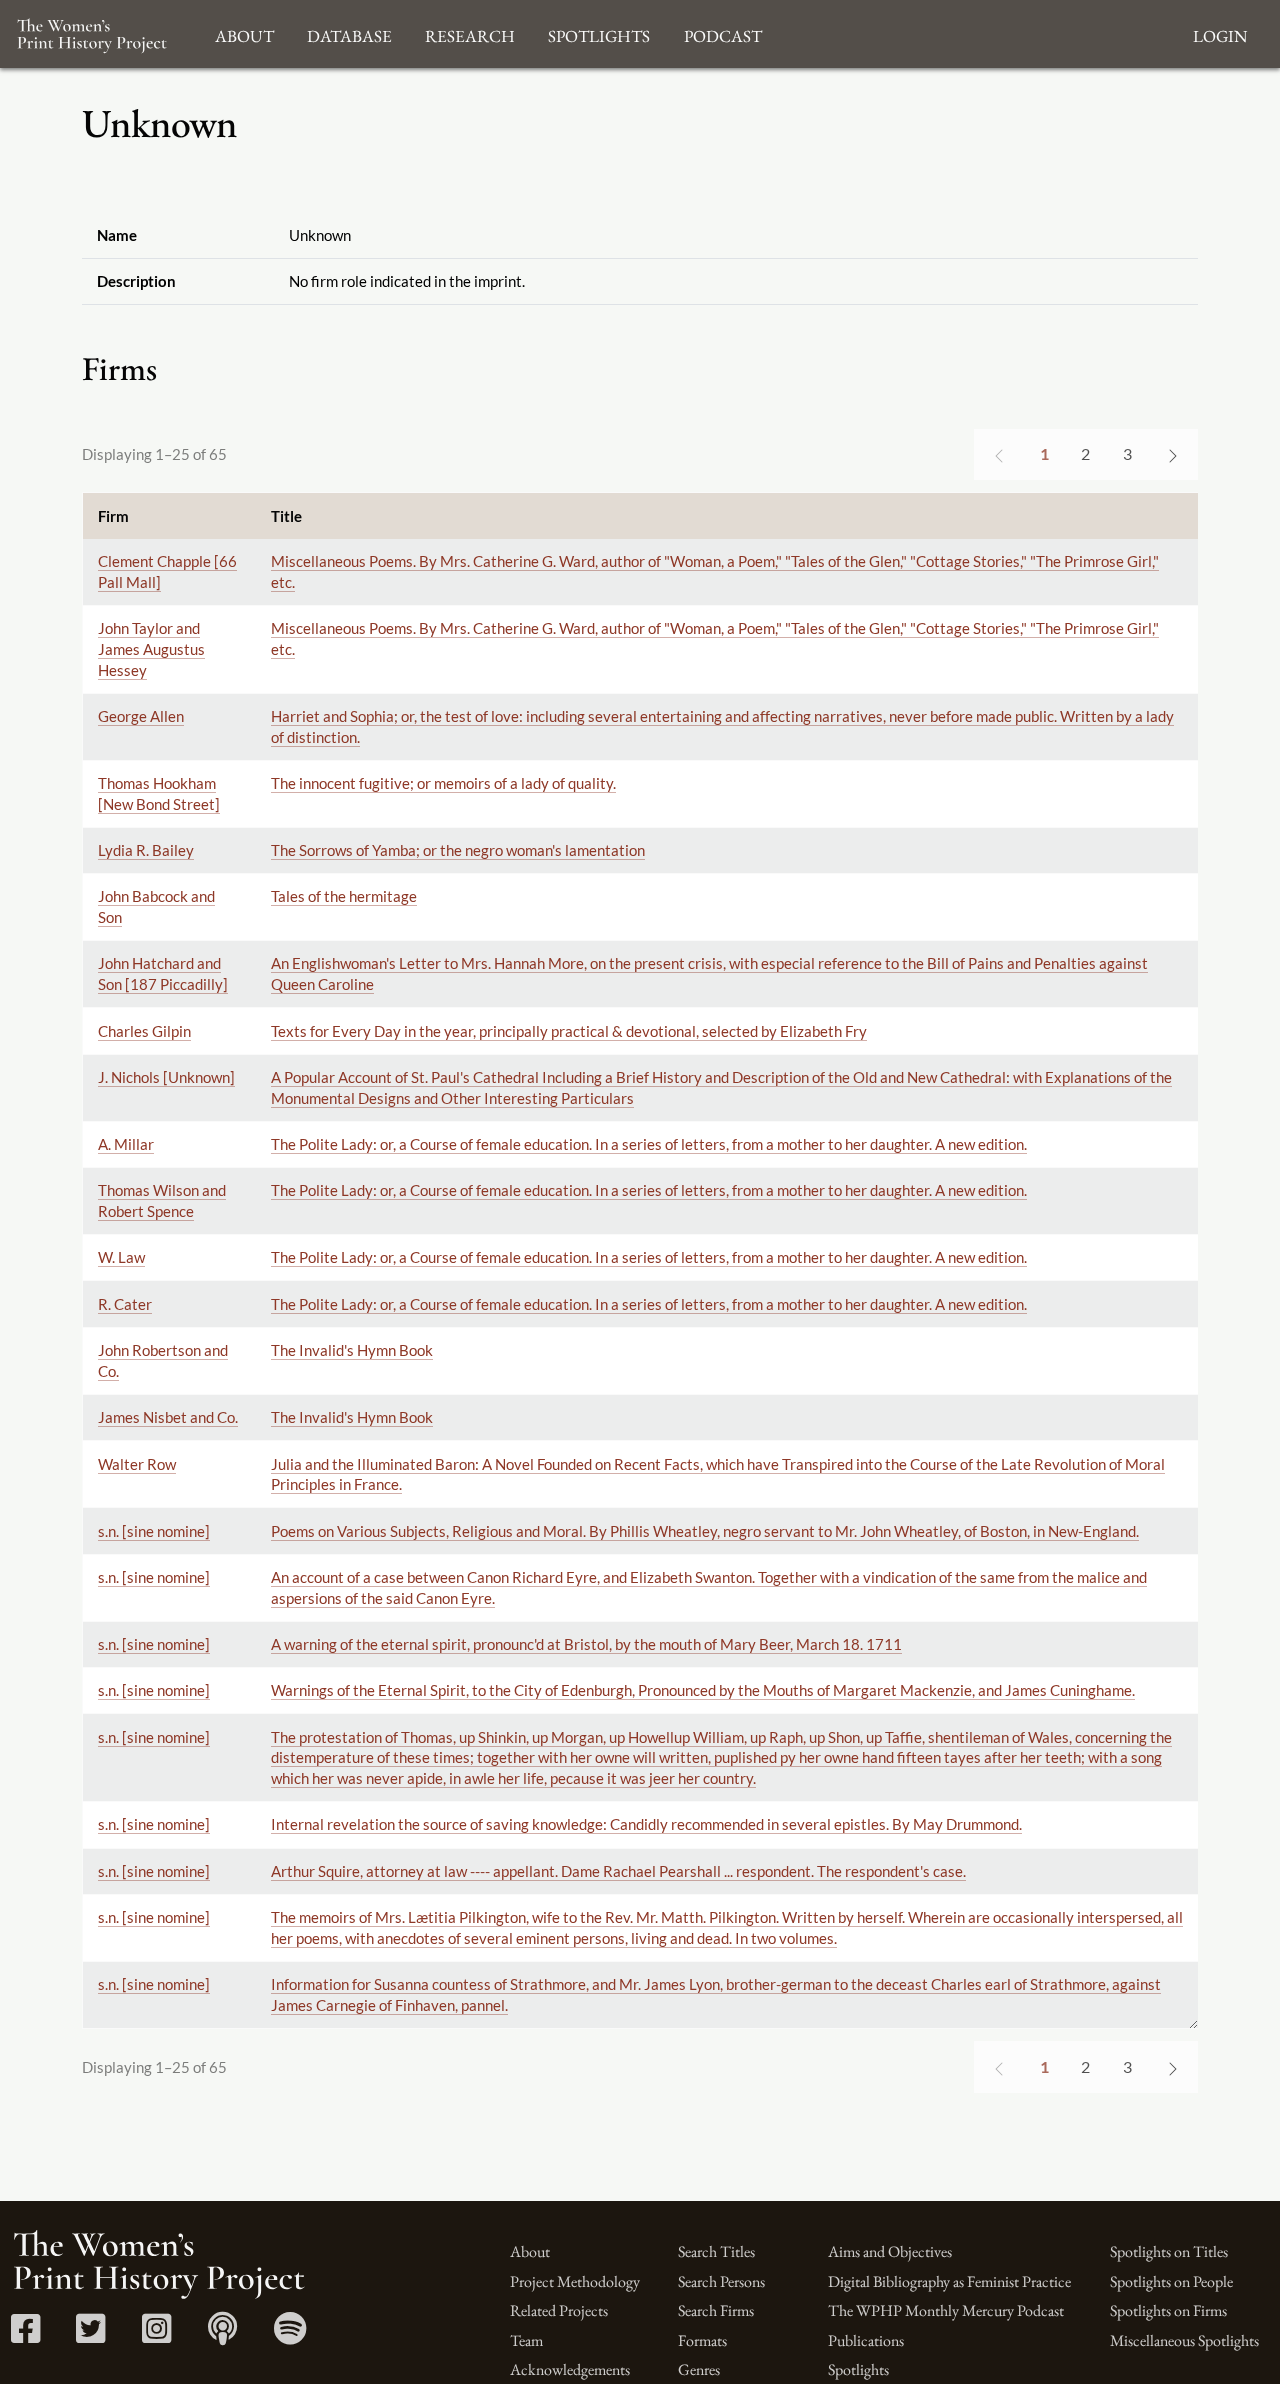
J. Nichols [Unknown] (166, 1077)
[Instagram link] (156, 2335)
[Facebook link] (25, 2335)
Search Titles (716, 2251)
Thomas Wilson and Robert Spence (162, 1200)
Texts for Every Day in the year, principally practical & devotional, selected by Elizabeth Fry (569, 1031)
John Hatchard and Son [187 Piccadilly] (163, 973)
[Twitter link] (90, 2335)
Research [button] (470, 33)
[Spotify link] (290, 2335)
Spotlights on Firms (1168, 2310)
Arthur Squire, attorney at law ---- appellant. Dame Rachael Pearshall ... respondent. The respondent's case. (618, 1871)
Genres (699, 2369)
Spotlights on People (1171, 2281)
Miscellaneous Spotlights (1184, 2340)
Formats (702, 2340)
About (530, 2251)
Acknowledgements (570, 2369)
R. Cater (125, 1304)
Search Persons (721, 2281)
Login (1220, 33)
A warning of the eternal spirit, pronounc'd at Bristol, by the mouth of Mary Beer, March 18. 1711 (586, 1644)
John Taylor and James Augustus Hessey (151, 648)
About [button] (244, 33)
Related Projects (559, 2310)
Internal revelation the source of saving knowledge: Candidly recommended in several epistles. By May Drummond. (646, 1824)
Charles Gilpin (144, 1031)
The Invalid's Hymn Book (352, 1350)
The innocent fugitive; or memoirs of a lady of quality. (443, 783)
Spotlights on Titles (1169, 2251)
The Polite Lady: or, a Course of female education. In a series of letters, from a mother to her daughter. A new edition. (649, 1144)
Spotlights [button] (599, 33)
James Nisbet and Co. (168, 1417)
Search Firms (716, 2310)
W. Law (121, 1257)
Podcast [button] (723, 33)
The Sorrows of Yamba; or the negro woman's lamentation (458, 850)
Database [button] (349, 33)
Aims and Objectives (890, 2251)
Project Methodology (575, 2281)
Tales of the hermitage (344, 896)
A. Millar (126, 1144)
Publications (866, 2340)
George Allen (141, 716)
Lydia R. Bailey (146, 850)
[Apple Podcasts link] (222, 2335)
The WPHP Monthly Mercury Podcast (946, 2310)
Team (526, 2340)
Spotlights (858, 2369)
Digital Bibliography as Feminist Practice (949, 2281)
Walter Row (137, 1464)
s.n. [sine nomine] (154, 1531)
